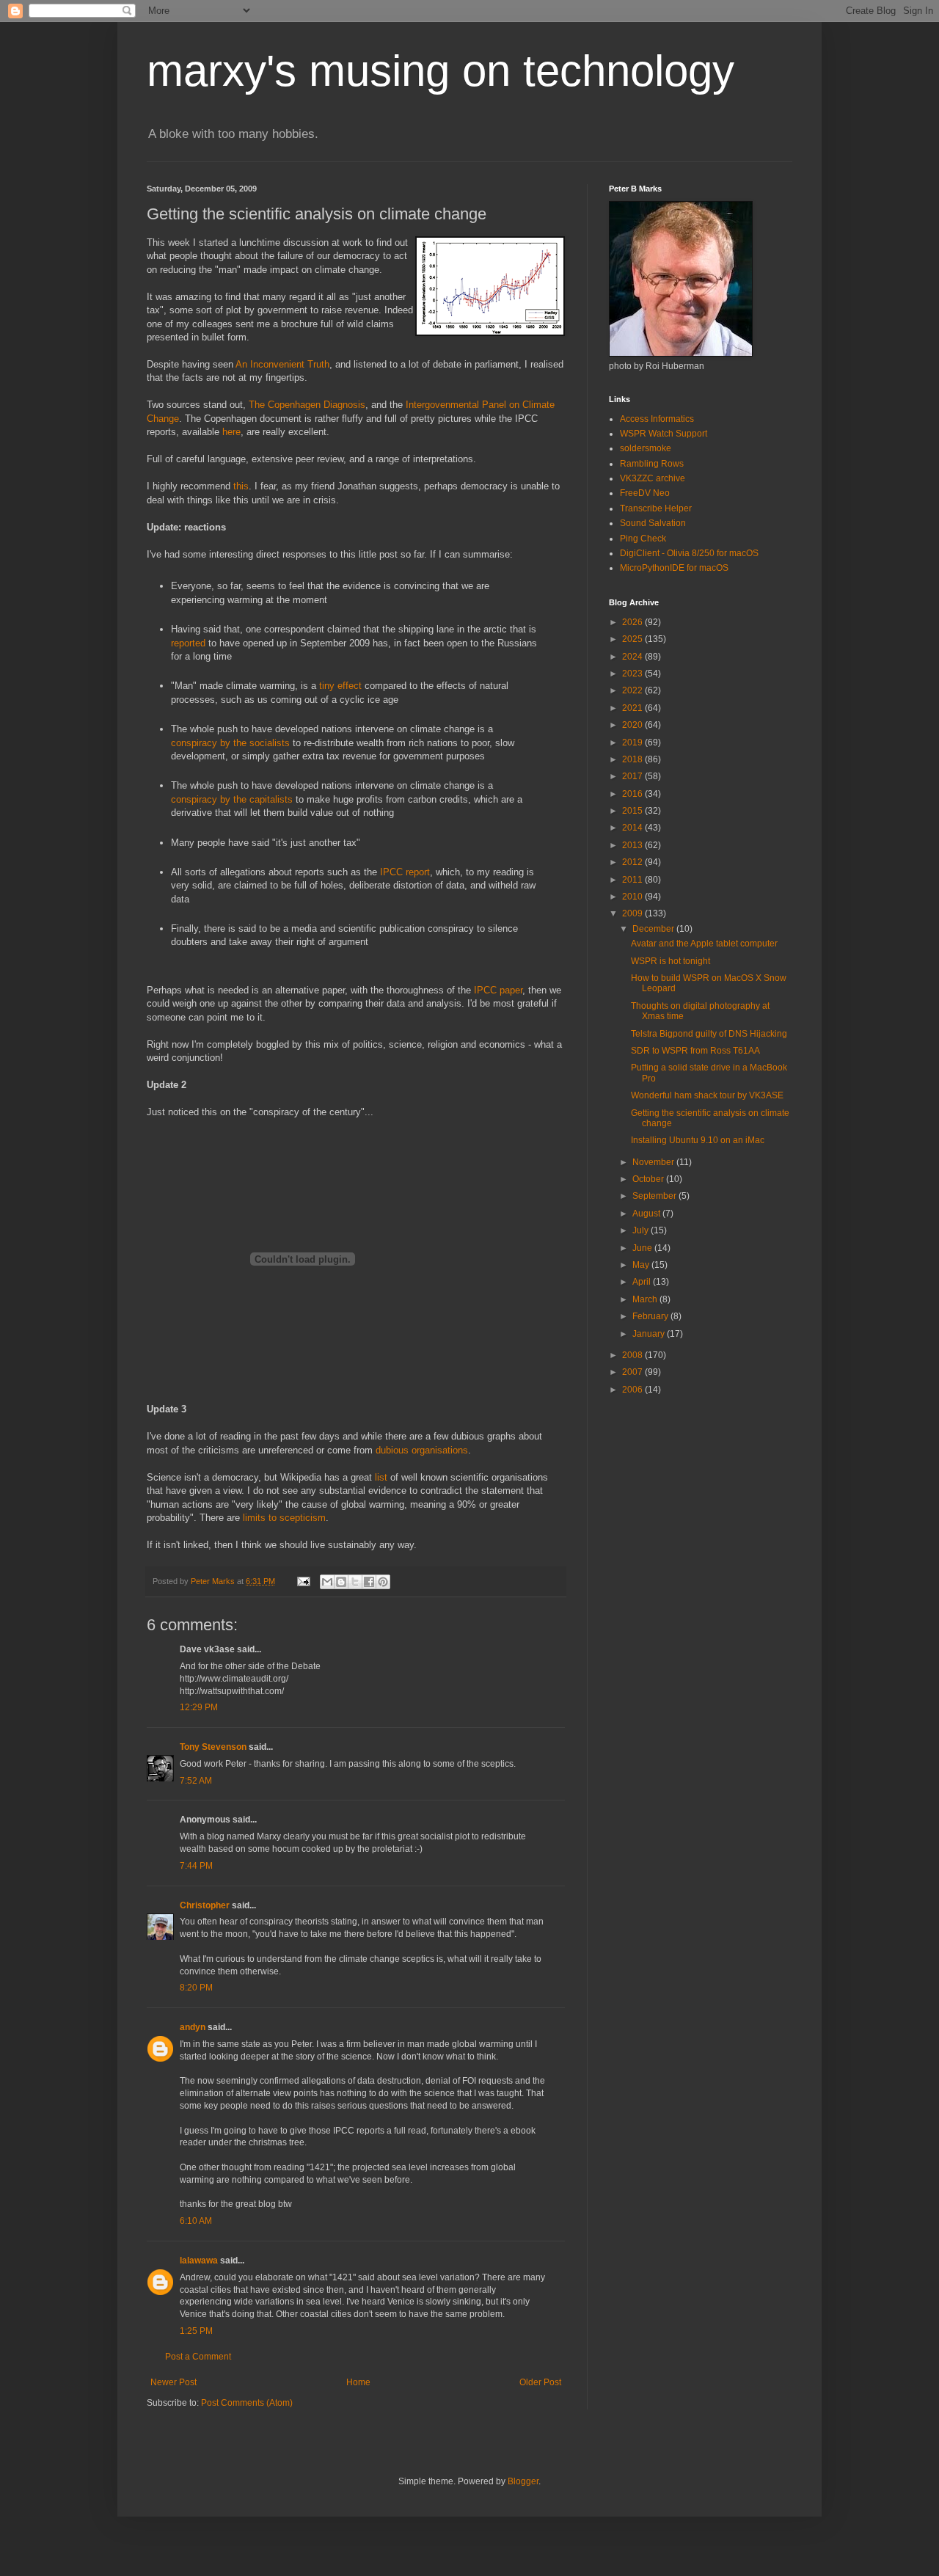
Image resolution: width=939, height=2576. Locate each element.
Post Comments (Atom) (247, 2403)
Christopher (205, 1905)
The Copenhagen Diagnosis (307, 405)
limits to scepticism (284, 1518)
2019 (633, 742)
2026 (633, 622)
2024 (633, 657)
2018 (633, 759)
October (649, 1179)
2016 (633, 794)
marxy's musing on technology (441, 71)
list (381, 1477)
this (241, 486)
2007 (633, 1372)
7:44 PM (196, 1866)
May (642, 1265)
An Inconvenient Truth (282, 364)
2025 (633, 639)
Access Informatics (657, 419)
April (643, 1282)
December (654, 929)
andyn (193, 2027)
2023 (633, 674)
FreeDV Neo (645, 493)
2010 (633, 897)
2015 (633, 811)
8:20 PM (196, 1988)
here (231, 432)
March (646, 1299)
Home (358, 2382)
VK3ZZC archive (653, 478)
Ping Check (643, 539)
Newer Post (173, 2382)
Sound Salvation (653, 523)
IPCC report (405, 872)
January (650, 1334)
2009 (633, 913)
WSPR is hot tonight (671, 961)
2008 (633, 1355)
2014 (633, 828)
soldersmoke (646, 448)
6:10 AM (196, 2221)
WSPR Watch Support (664, 434)
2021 (633, 708)
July (642, 1230)
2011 (633, 880)
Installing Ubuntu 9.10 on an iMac (698, 1140)
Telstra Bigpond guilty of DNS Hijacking (709, 1034)
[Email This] (327, 1582)
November (654, 1162)
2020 (633, 725)
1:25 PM (196, 2331)
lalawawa (199, 2261)
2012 (633, 862)
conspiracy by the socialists (230, 743)
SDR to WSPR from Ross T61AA (695, 1051)
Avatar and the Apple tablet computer (704, 944)
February (651, 1316)
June (643, 1248)
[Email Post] (303, 1581)
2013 (633, 845)
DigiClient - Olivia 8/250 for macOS (689, 553)
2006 (633, 1390)
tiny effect (340, 686)
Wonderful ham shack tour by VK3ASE (707, 1095)
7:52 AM (196, 1781)
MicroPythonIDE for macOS (674, 568)
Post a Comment (198, 2357)
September (655, 1196)
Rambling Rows (652, 464)
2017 (633, 776)
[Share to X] (355, 1582)
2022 (633, 690)
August (647, 1214)
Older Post (540, 2382)
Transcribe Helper (656, 508)
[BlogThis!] (341, 1582)
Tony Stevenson (213, 1747)
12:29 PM (199, 1707)
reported (188, 643)
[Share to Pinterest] (383, 1582)
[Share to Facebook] (369, 1582)
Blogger (523, 2481)
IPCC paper (498, 990)
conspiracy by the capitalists (232, 799)
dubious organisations (422, 1450)
